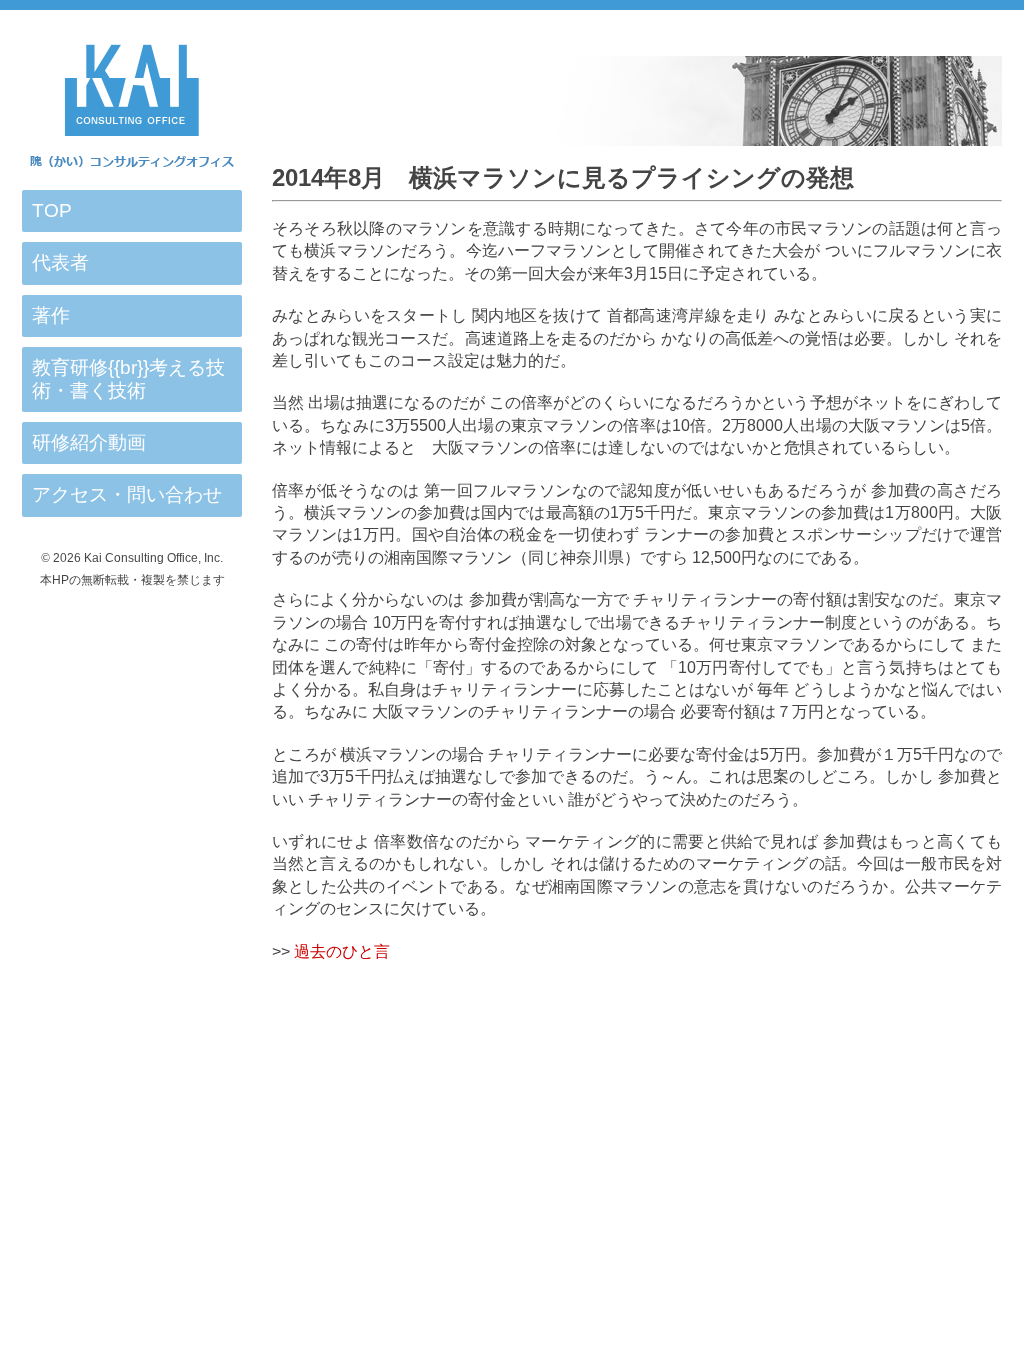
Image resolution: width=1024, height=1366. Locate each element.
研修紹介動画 (89, 442)
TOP (52, 210)
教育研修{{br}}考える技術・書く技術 (128, 378)
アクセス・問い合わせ (127, 494)
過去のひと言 (342, 951)
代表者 (60, 262)
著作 (51, 315)
